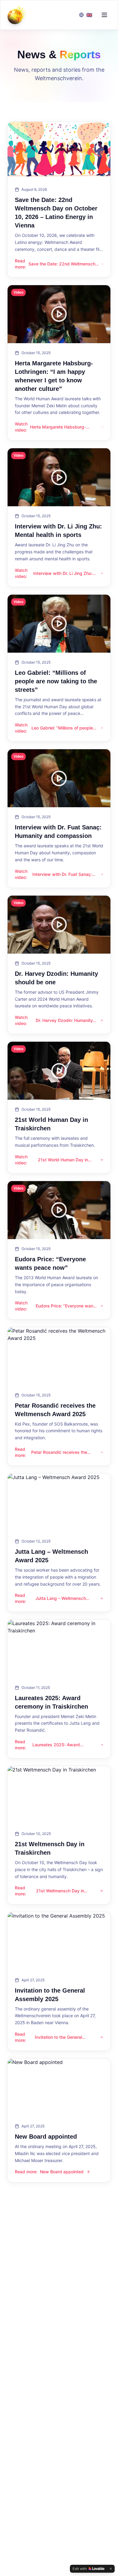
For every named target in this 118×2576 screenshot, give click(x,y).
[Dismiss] (111, 2569)
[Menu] (104, 15)
